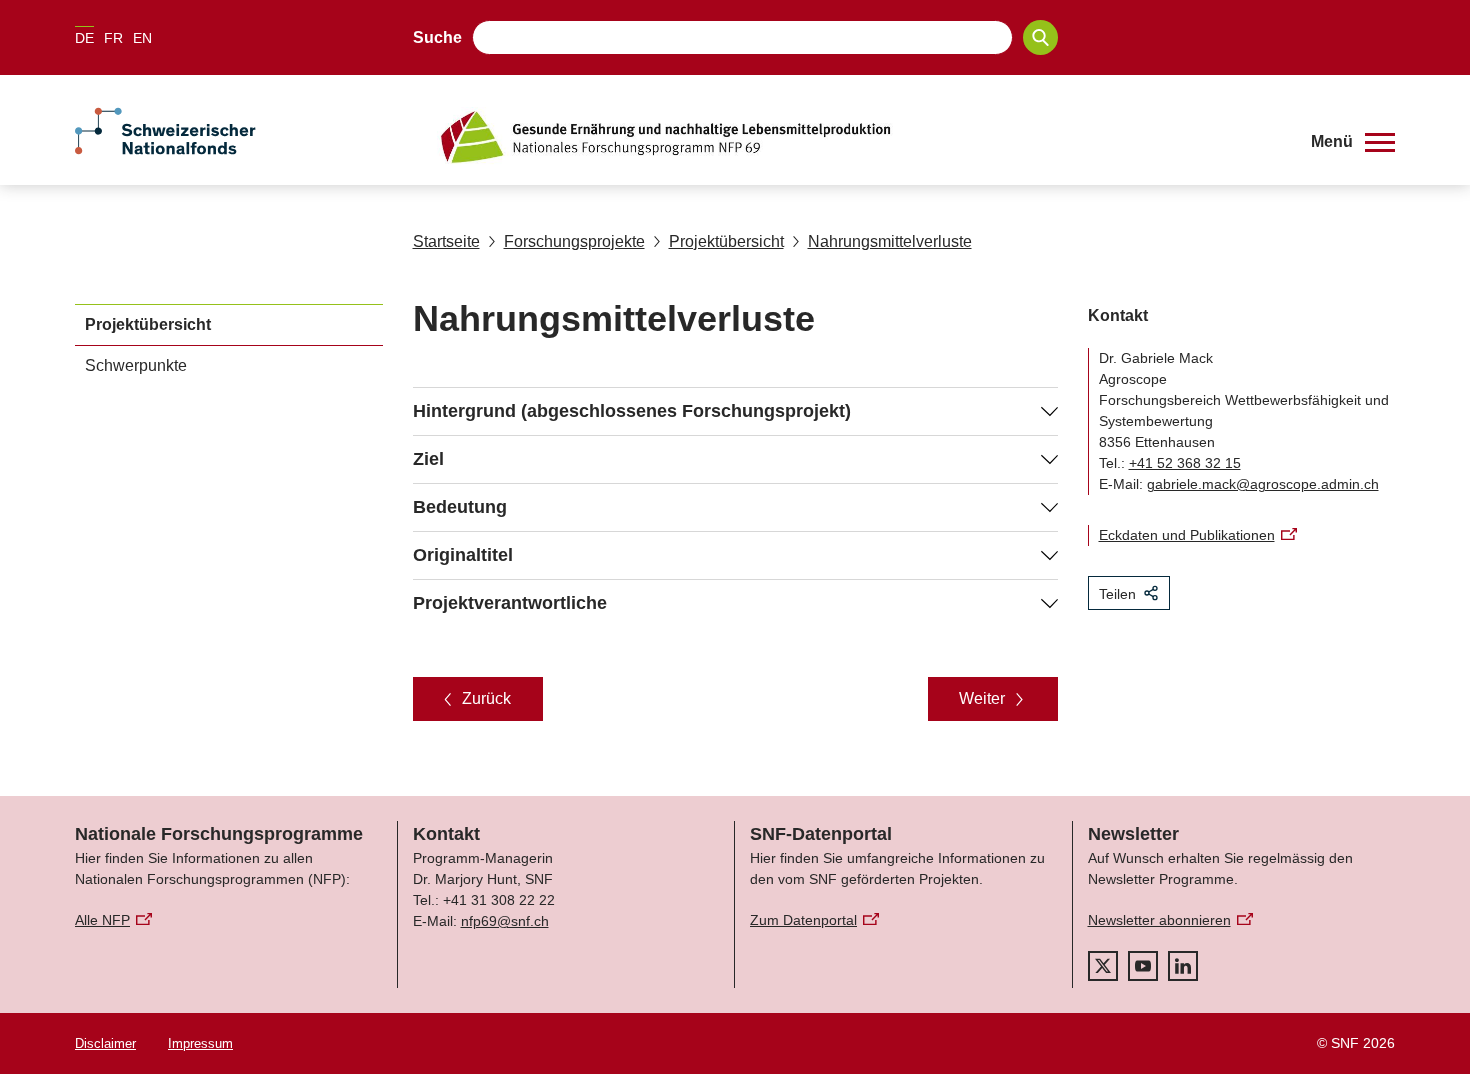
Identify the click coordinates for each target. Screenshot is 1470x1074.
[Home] (859, 137)
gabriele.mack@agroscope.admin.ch (1263, 484)
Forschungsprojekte (574, 241)
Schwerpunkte (136, 365)
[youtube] (1143, 966)
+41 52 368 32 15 (1185, 463)
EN (142, 38)
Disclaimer (105, 1043)
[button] (1353, 142)
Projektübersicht (726, 241)
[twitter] (1103, 966)
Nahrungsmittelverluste (890, 241)
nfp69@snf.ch (505, 921)
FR (113, 38)
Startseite (446, 241)
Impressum (200, 1043)
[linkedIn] (1183, 966)
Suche (437, 37)
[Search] (1040, 37)
